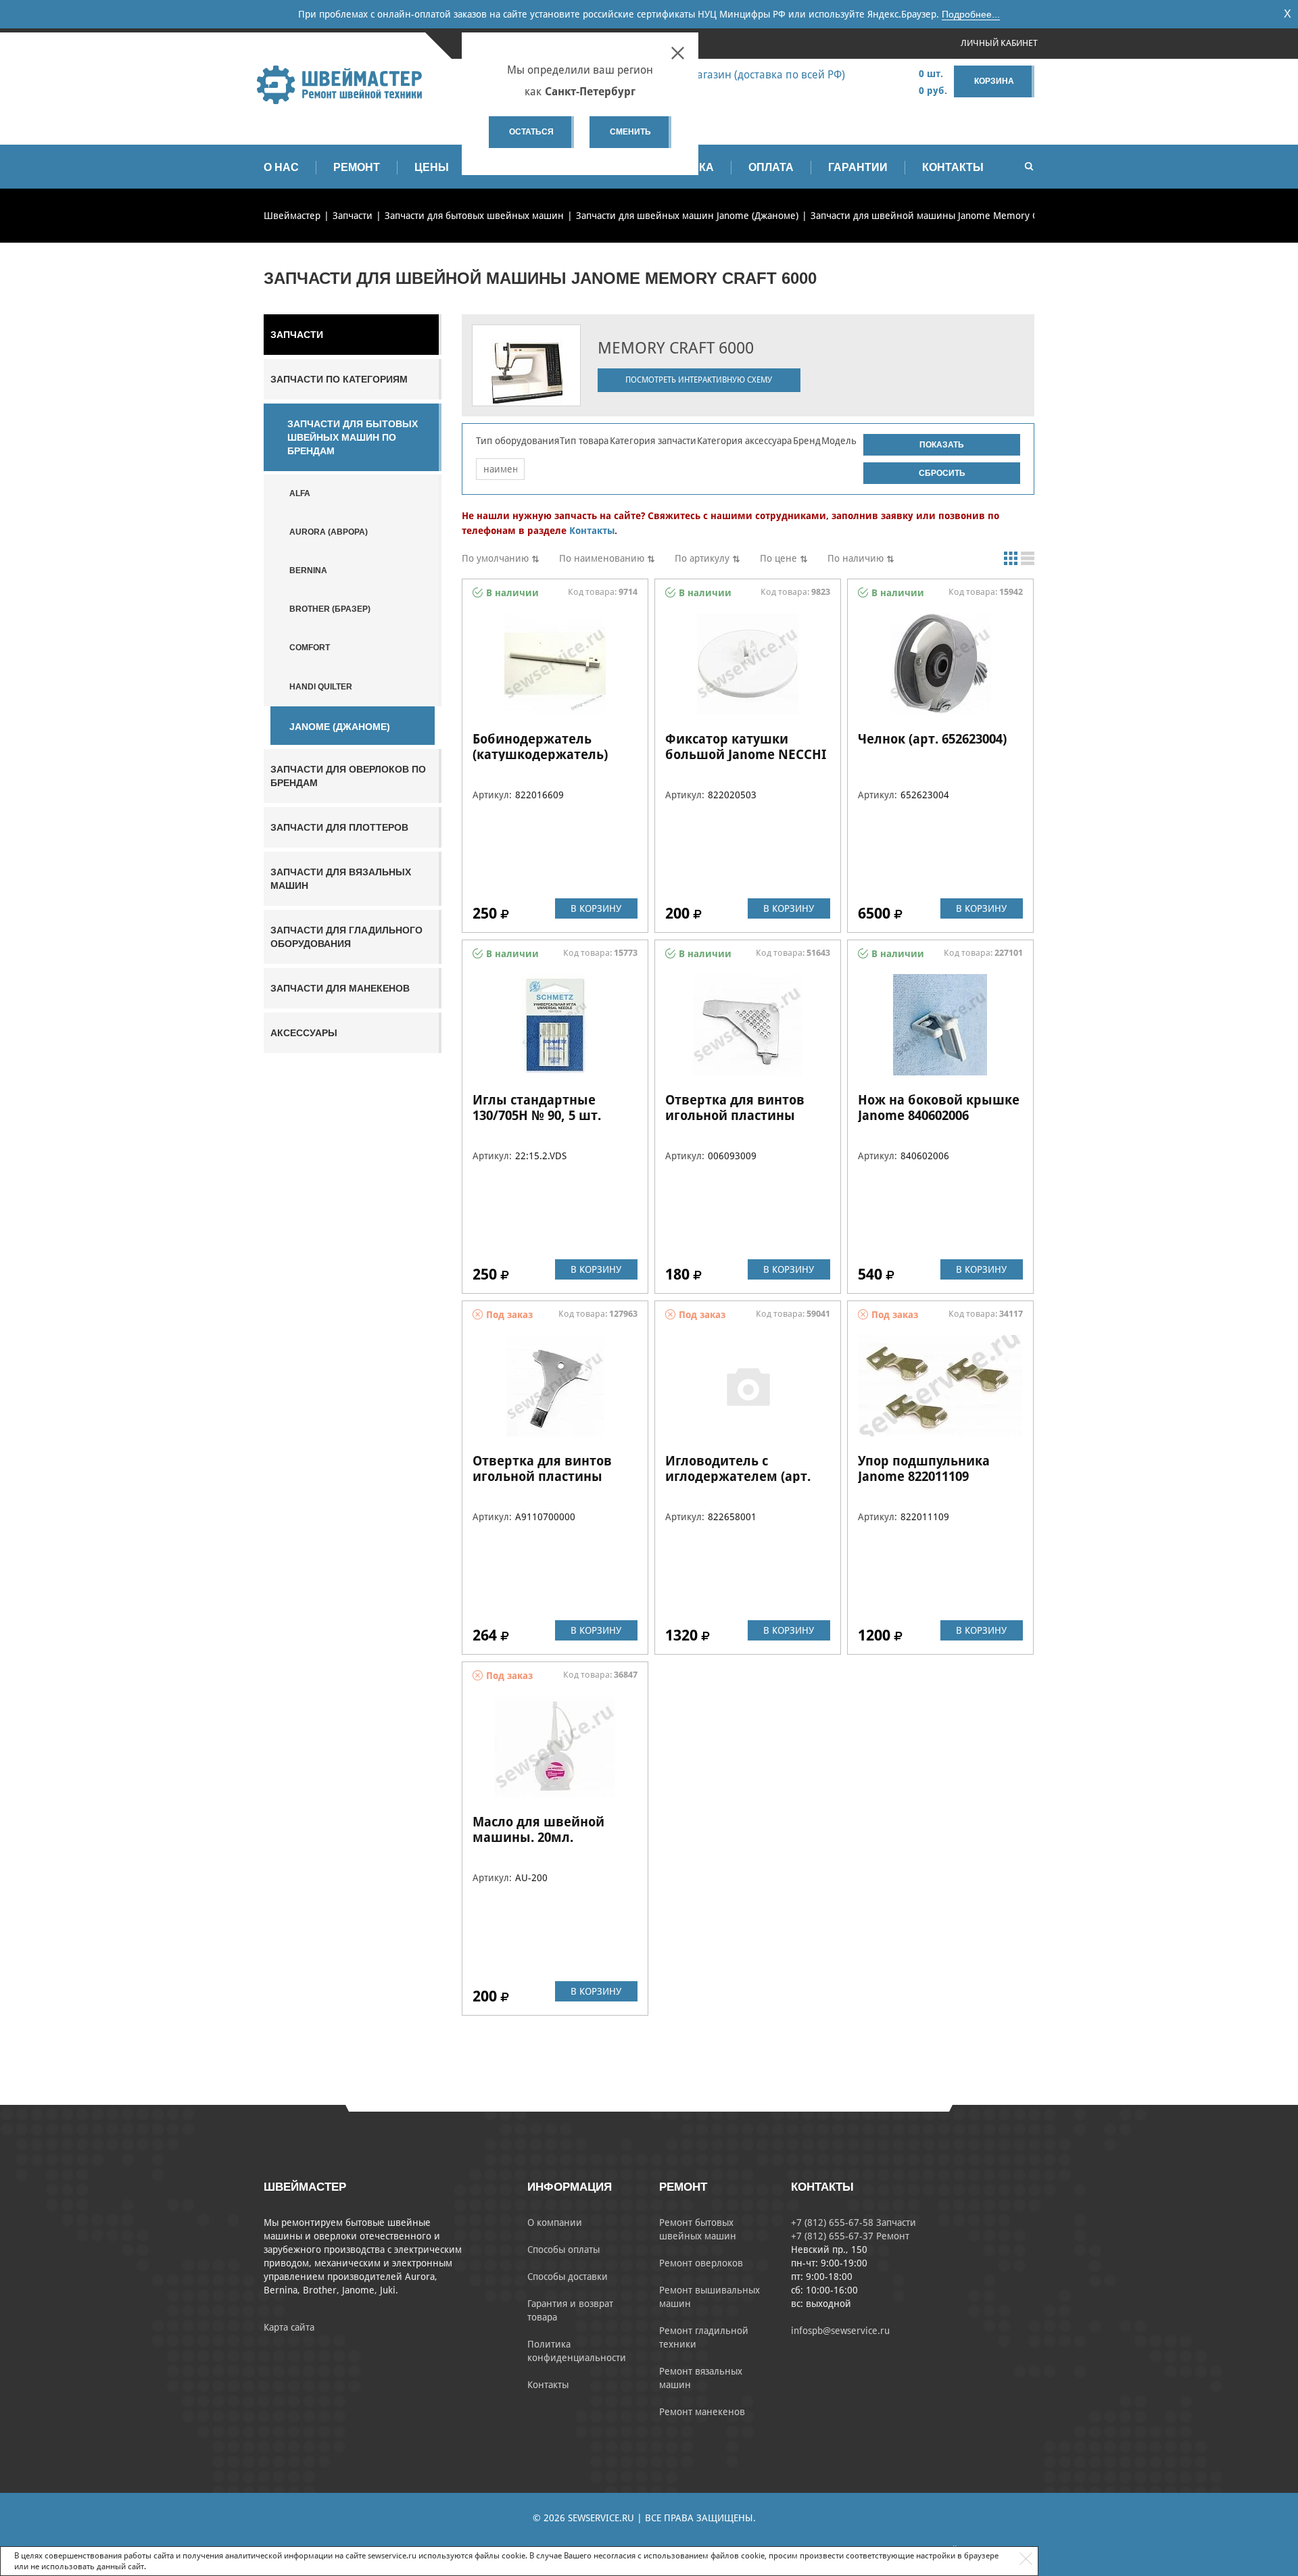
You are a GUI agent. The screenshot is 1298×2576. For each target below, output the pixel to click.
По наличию (856, 558)
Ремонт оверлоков (701, 2263)
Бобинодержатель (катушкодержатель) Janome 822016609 (540, 754)
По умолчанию (495, 558)
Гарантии (858, 167)
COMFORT (310, 648)
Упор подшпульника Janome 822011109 (924, 1468)
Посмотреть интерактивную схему (699, 380)
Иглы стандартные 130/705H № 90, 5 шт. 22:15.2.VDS (537, 1115)
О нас (281, 167)
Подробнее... (971, 14)
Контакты (953, 167)
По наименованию (602, 558)
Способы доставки (568, 2277)
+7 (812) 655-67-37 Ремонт (850, 2236)
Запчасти (297, 335)
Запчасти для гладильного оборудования (346, 937)
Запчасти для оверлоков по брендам (348, 776)
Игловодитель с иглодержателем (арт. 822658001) (738, 1476)
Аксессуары (304, 1033)
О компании (555, 2222)
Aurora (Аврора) (329, 532)
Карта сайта (289, 2327)
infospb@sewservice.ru (840, 2331)
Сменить (630, 132)
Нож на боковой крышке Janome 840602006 (939, 1108)
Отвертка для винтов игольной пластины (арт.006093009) (735, 1115)
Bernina (308, 570)
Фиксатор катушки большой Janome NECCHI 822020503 (746, 754)
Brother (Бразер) (330, 609)
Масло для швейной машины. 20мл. (538, 1829)
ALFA (300, 493)
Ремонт (357, 167)
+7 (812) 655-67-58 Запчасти (854, 2222)
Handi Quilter (321, 687)
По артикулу (702, 558)
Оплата (771, 167)
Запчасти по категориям (339, 379)
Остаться (531, 132)
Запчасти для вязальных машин (341, 879)
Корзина (994, 81)
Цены (432, 167)
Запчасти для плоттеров (339, 827)
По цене (778, 558)
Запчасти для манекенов (340, 988)
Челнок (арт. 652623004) (932, 739)
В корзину (596, 908)
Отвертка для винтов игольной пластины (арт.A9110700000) (542, 1476)
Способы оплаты (563, 2250)
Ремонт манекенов (702, 2412)
